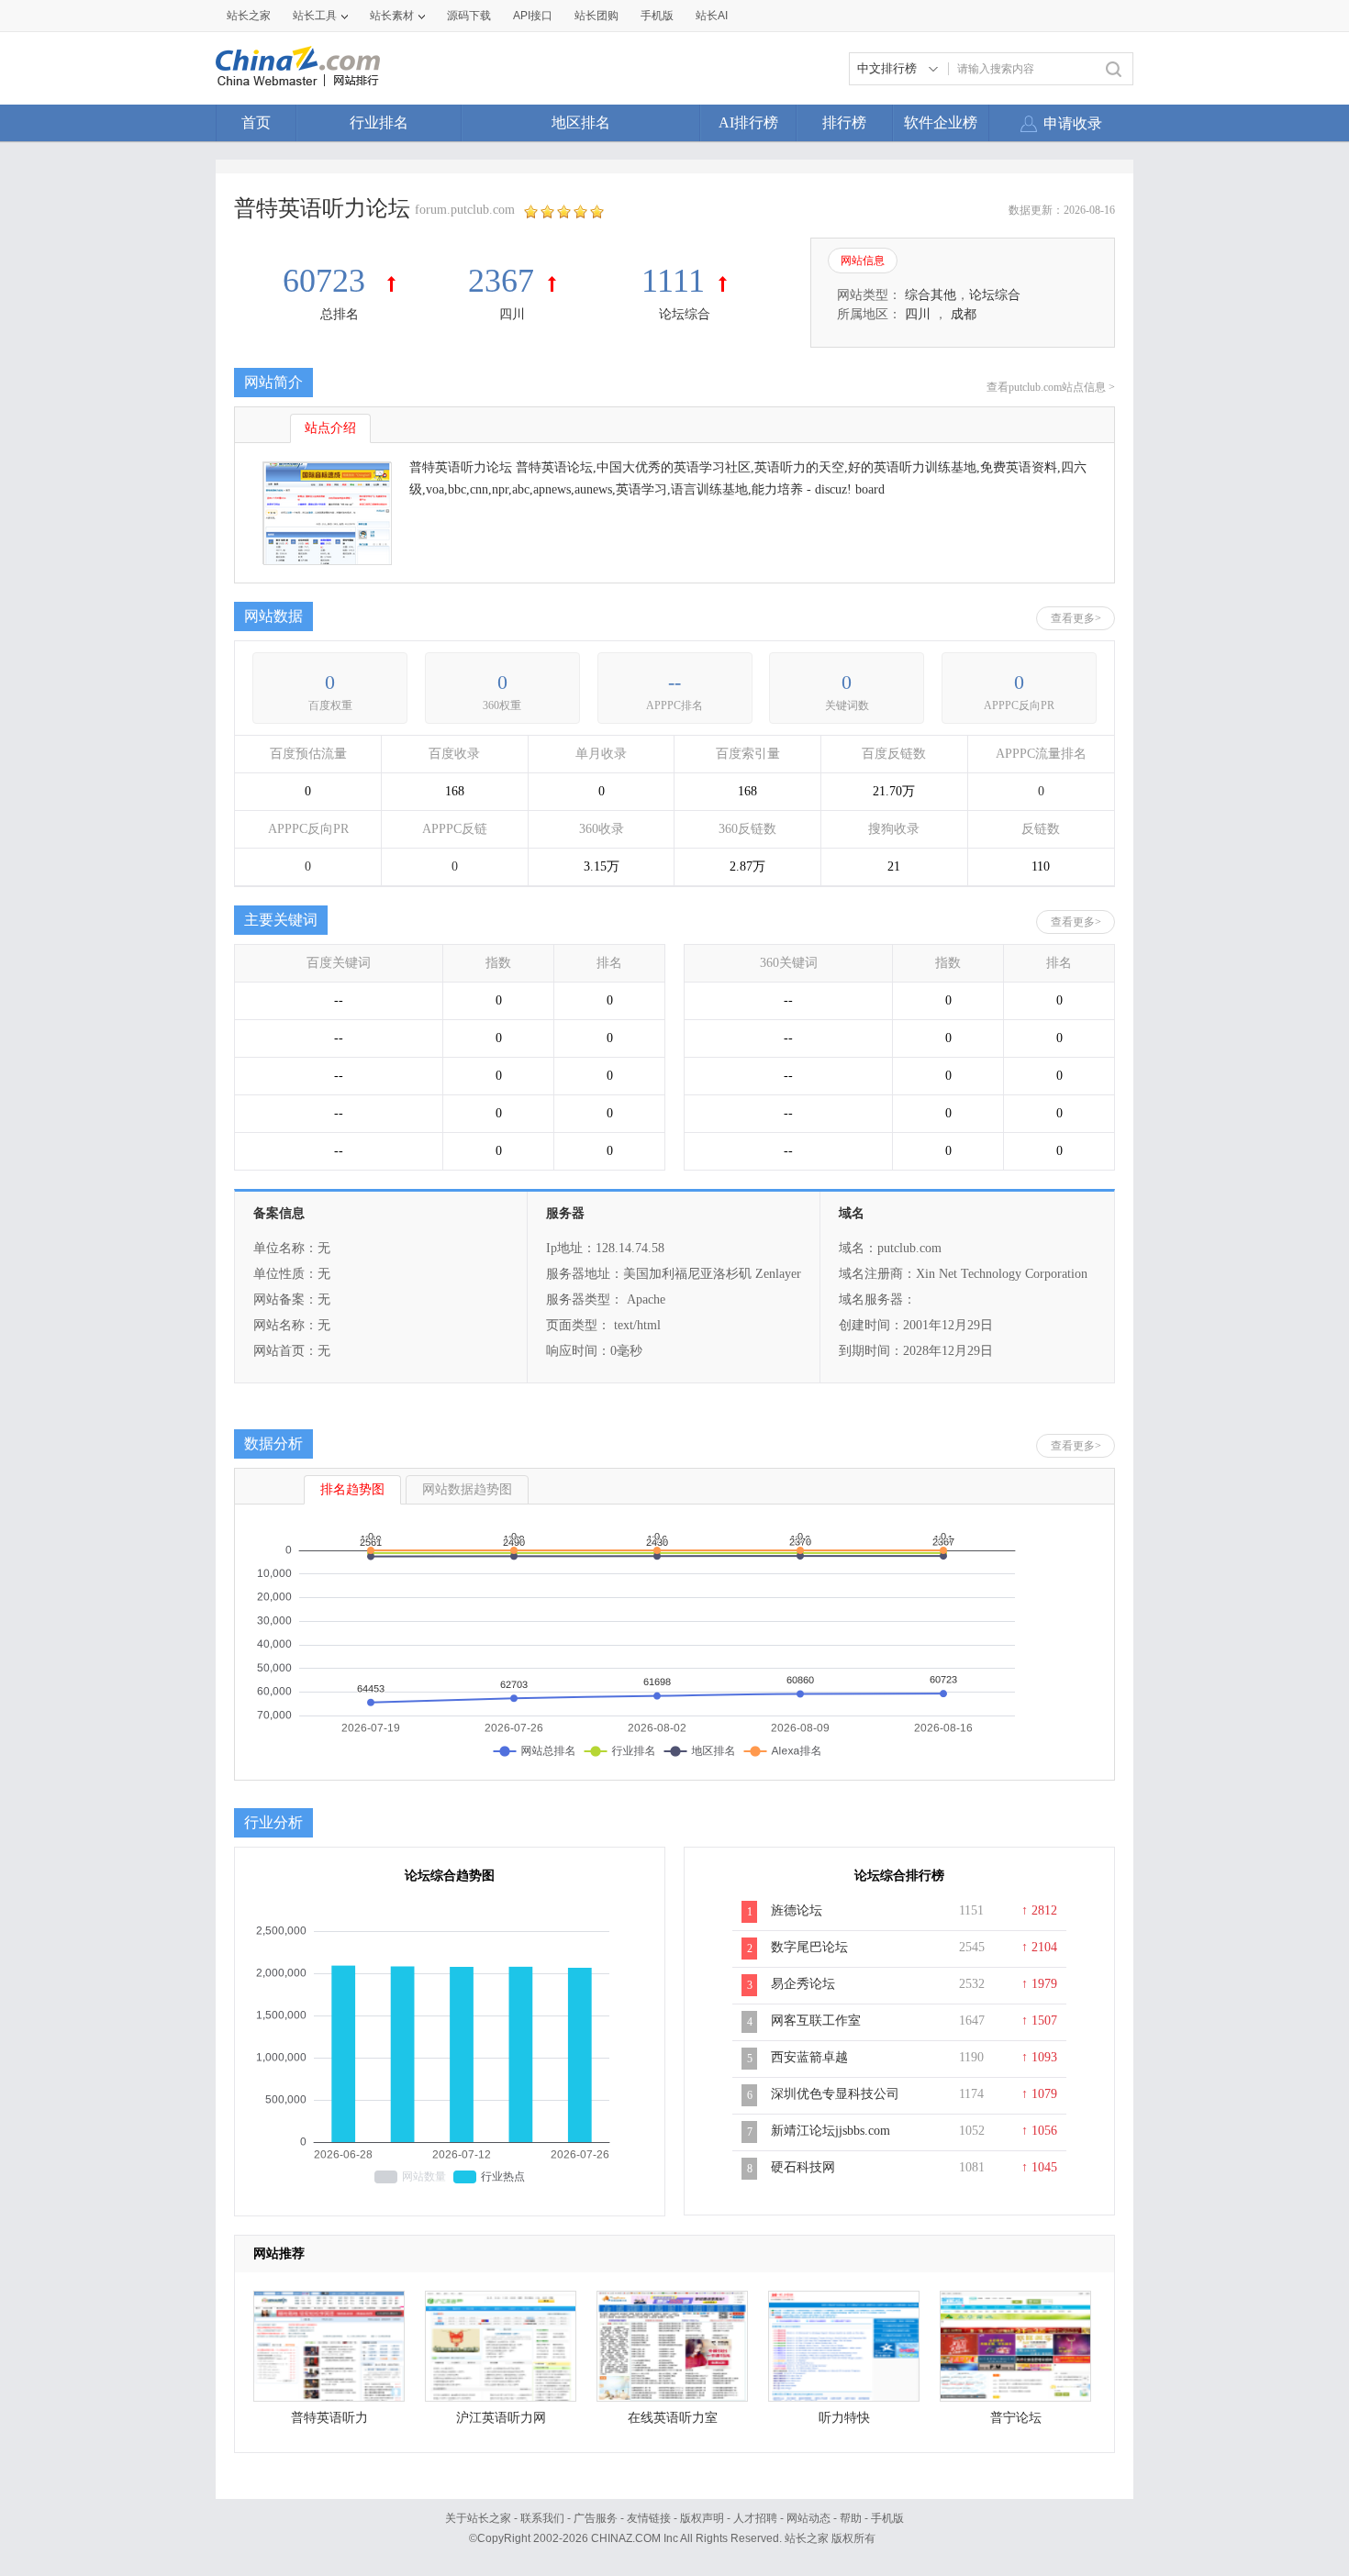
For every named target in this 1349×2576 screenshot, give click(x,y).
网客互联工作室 (816, 2021)
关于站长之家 (478, 2518)
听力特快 (844, 2418)
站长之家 (249, 16)
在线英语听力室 (673, 2418)
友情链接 (649, 2518)
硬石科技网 (803, 2167)
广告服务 (596, 2518)
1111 (673, 281)
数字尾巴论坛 (809, 1947)
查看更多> (1076, 618)
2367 (501, 281)
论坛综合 (685, 314)
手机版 (887, 2518)
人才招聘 (755, 2518)
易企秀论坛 (803, 1984)
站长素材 (392, 16)
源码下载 (469, 16)
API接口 (533, 16)
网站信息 (863, 261)
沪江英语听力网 (501, 2418)
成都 (964, 314)
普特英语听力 (329, 2418)
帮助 (851, 2518)
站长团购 (596, 16)
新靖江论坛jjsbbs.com (831, 2131)
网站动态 (808, 2518)
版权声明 (702, 2518)
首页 (256, 122)
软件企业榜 (941, 122)
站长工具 (315, 16)
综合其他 (931, 295)
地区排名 (581, 122)
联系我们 (542, 2518)
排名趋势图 (352, 1489)
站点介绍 (330, 428)
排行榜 (844, 122)
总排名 (340, 314)
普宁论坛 (1016, 2418)
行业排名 (379, 122)
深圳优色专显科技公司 (835, 2094)
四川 (512, 314)
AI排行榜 (748, 122)
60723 (328, 281)
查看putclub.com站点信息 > (1051, 387)
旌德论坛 (797, 1910)
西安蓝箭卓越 (809, 2057)
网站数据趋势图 (467, 1489)
